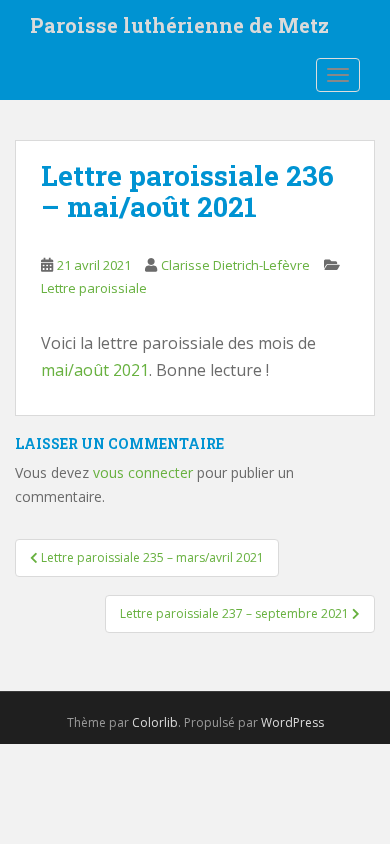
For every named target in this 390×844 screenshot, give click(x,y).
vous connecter (143, 472)
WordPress (292, 722)
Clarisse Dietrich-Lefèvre (235, 265)
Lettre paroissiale (94, 288)
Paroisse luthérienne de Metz (179, 25)
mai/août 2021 (95, 370)
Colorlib (155, 722)
